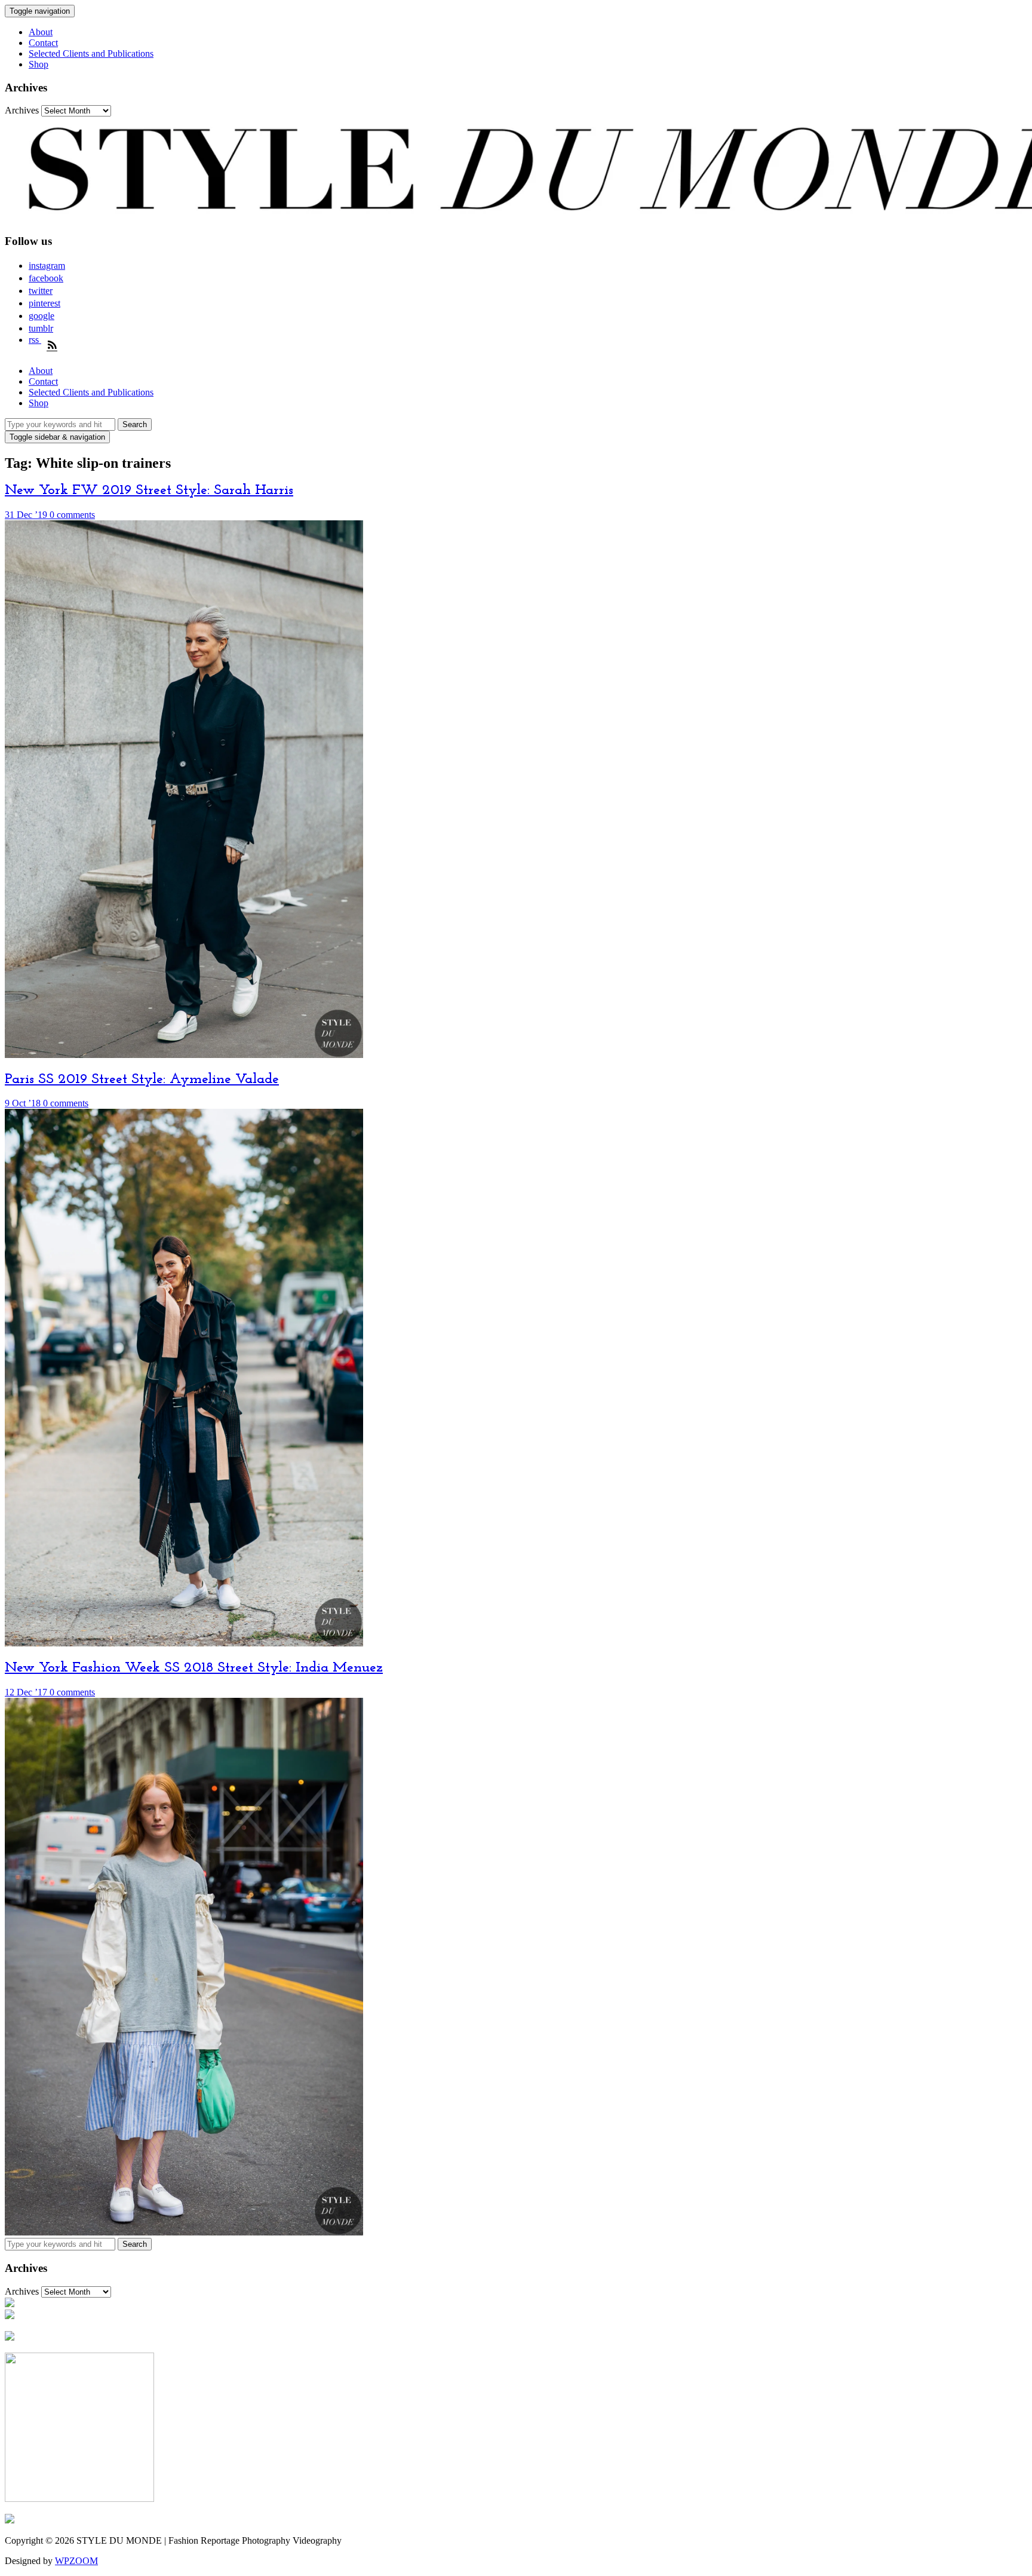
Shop (39, 64)
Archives (22, 110)
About (41, 32)
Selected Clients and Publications (91, 53)
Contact (43, 43)
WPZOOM (76, 2561)
